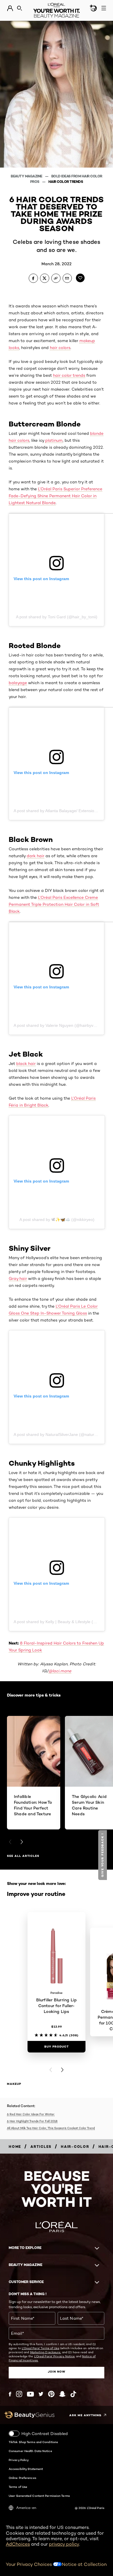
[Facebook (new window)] (10, 2394)
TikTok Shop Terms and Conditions (33, 2442)
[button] (103, 1855)
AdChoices (18, 2544)
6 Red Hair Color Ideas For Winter (31, 2114)
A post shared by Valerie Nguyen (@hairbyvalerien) (60, 1025)
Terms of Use (18, 2487)
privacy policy (64, 2544)
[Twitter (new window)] (41, 2394)
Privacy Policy (19, 2460)
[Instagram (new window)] (19, 2394)
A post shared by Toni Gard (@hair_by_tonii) (57, 617)
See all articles (23, 1856)
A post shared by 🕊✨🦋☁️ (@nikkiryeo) (57, 1220)
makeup (14, 2084)
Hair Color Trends (66, 182)
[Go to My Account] (10, 8)
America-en (26, 2508)
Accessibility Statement (26, 2469)
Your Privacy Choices (29, 2564)
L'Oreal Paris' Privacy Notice (55, 2356)
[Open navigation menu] (104, 8)
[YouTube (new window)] (30, 2394)
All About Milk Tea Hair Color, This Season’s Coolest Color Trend (51, 2128)
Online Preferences (22, 2478)
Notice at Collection (84, 2564)
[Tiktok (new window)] (73, 2394)
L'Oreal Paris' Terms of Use (41, 2348)
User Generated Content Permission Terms (39, 2496)
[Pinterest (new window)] (51, 2394)
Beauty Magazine (27, 176)
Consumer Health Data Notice (30, 2451)
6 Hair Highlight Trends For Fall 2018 (32, 2121)
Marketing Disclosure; (46, 2352)
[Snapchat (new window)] (62, 2394)
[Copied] (56, 278)
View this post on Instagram (41, 579)
